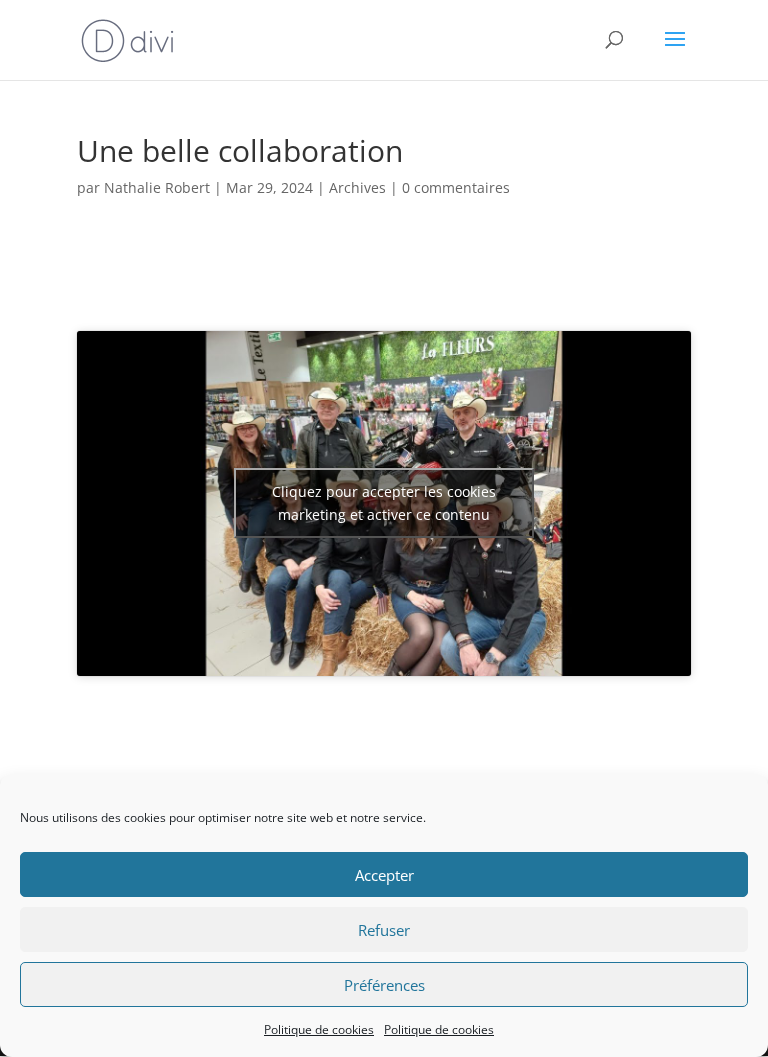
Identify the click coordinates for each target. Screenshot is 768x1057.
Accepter (384, 875)
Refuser (384, 930)
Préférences (384, 985)
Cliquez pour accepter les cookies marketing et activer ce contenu (384, 503)
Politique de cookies (319, 1029)
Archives (357, 187)
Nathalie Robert (157, 187)
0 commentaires (456, 187)
